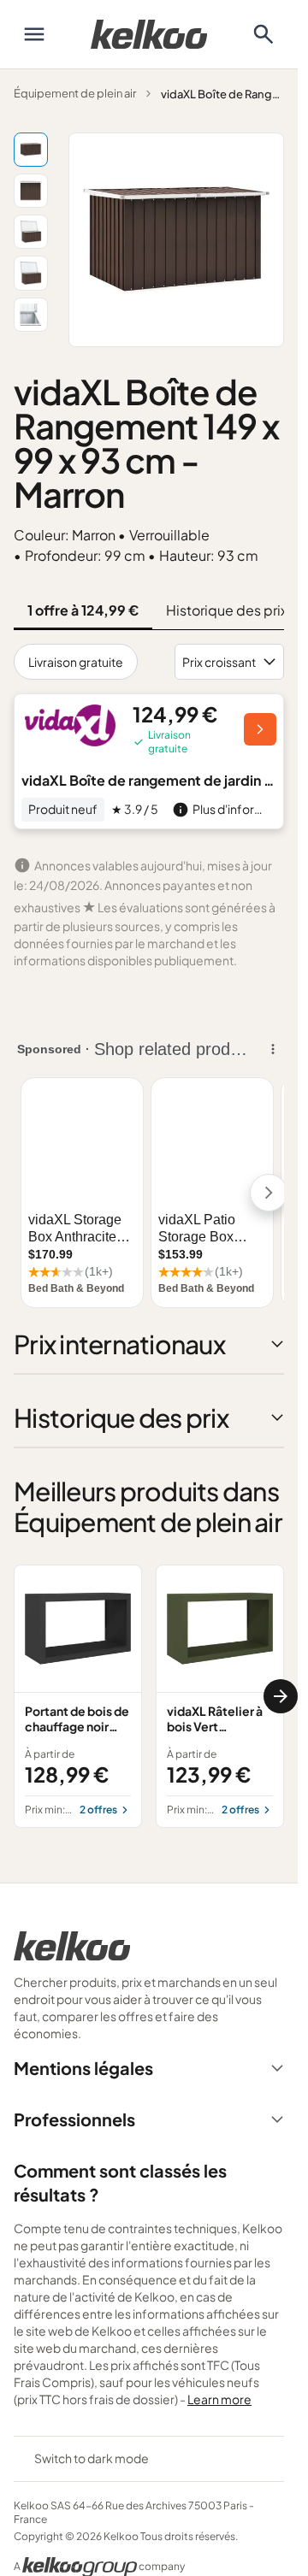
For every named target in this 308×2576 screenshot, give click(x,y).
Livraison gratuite (76, 662)
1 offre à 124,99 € (83, 610)
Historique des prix (227, 610)
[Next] (281, 1696)
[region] (149, 1696)
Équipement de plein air (75, 93)
